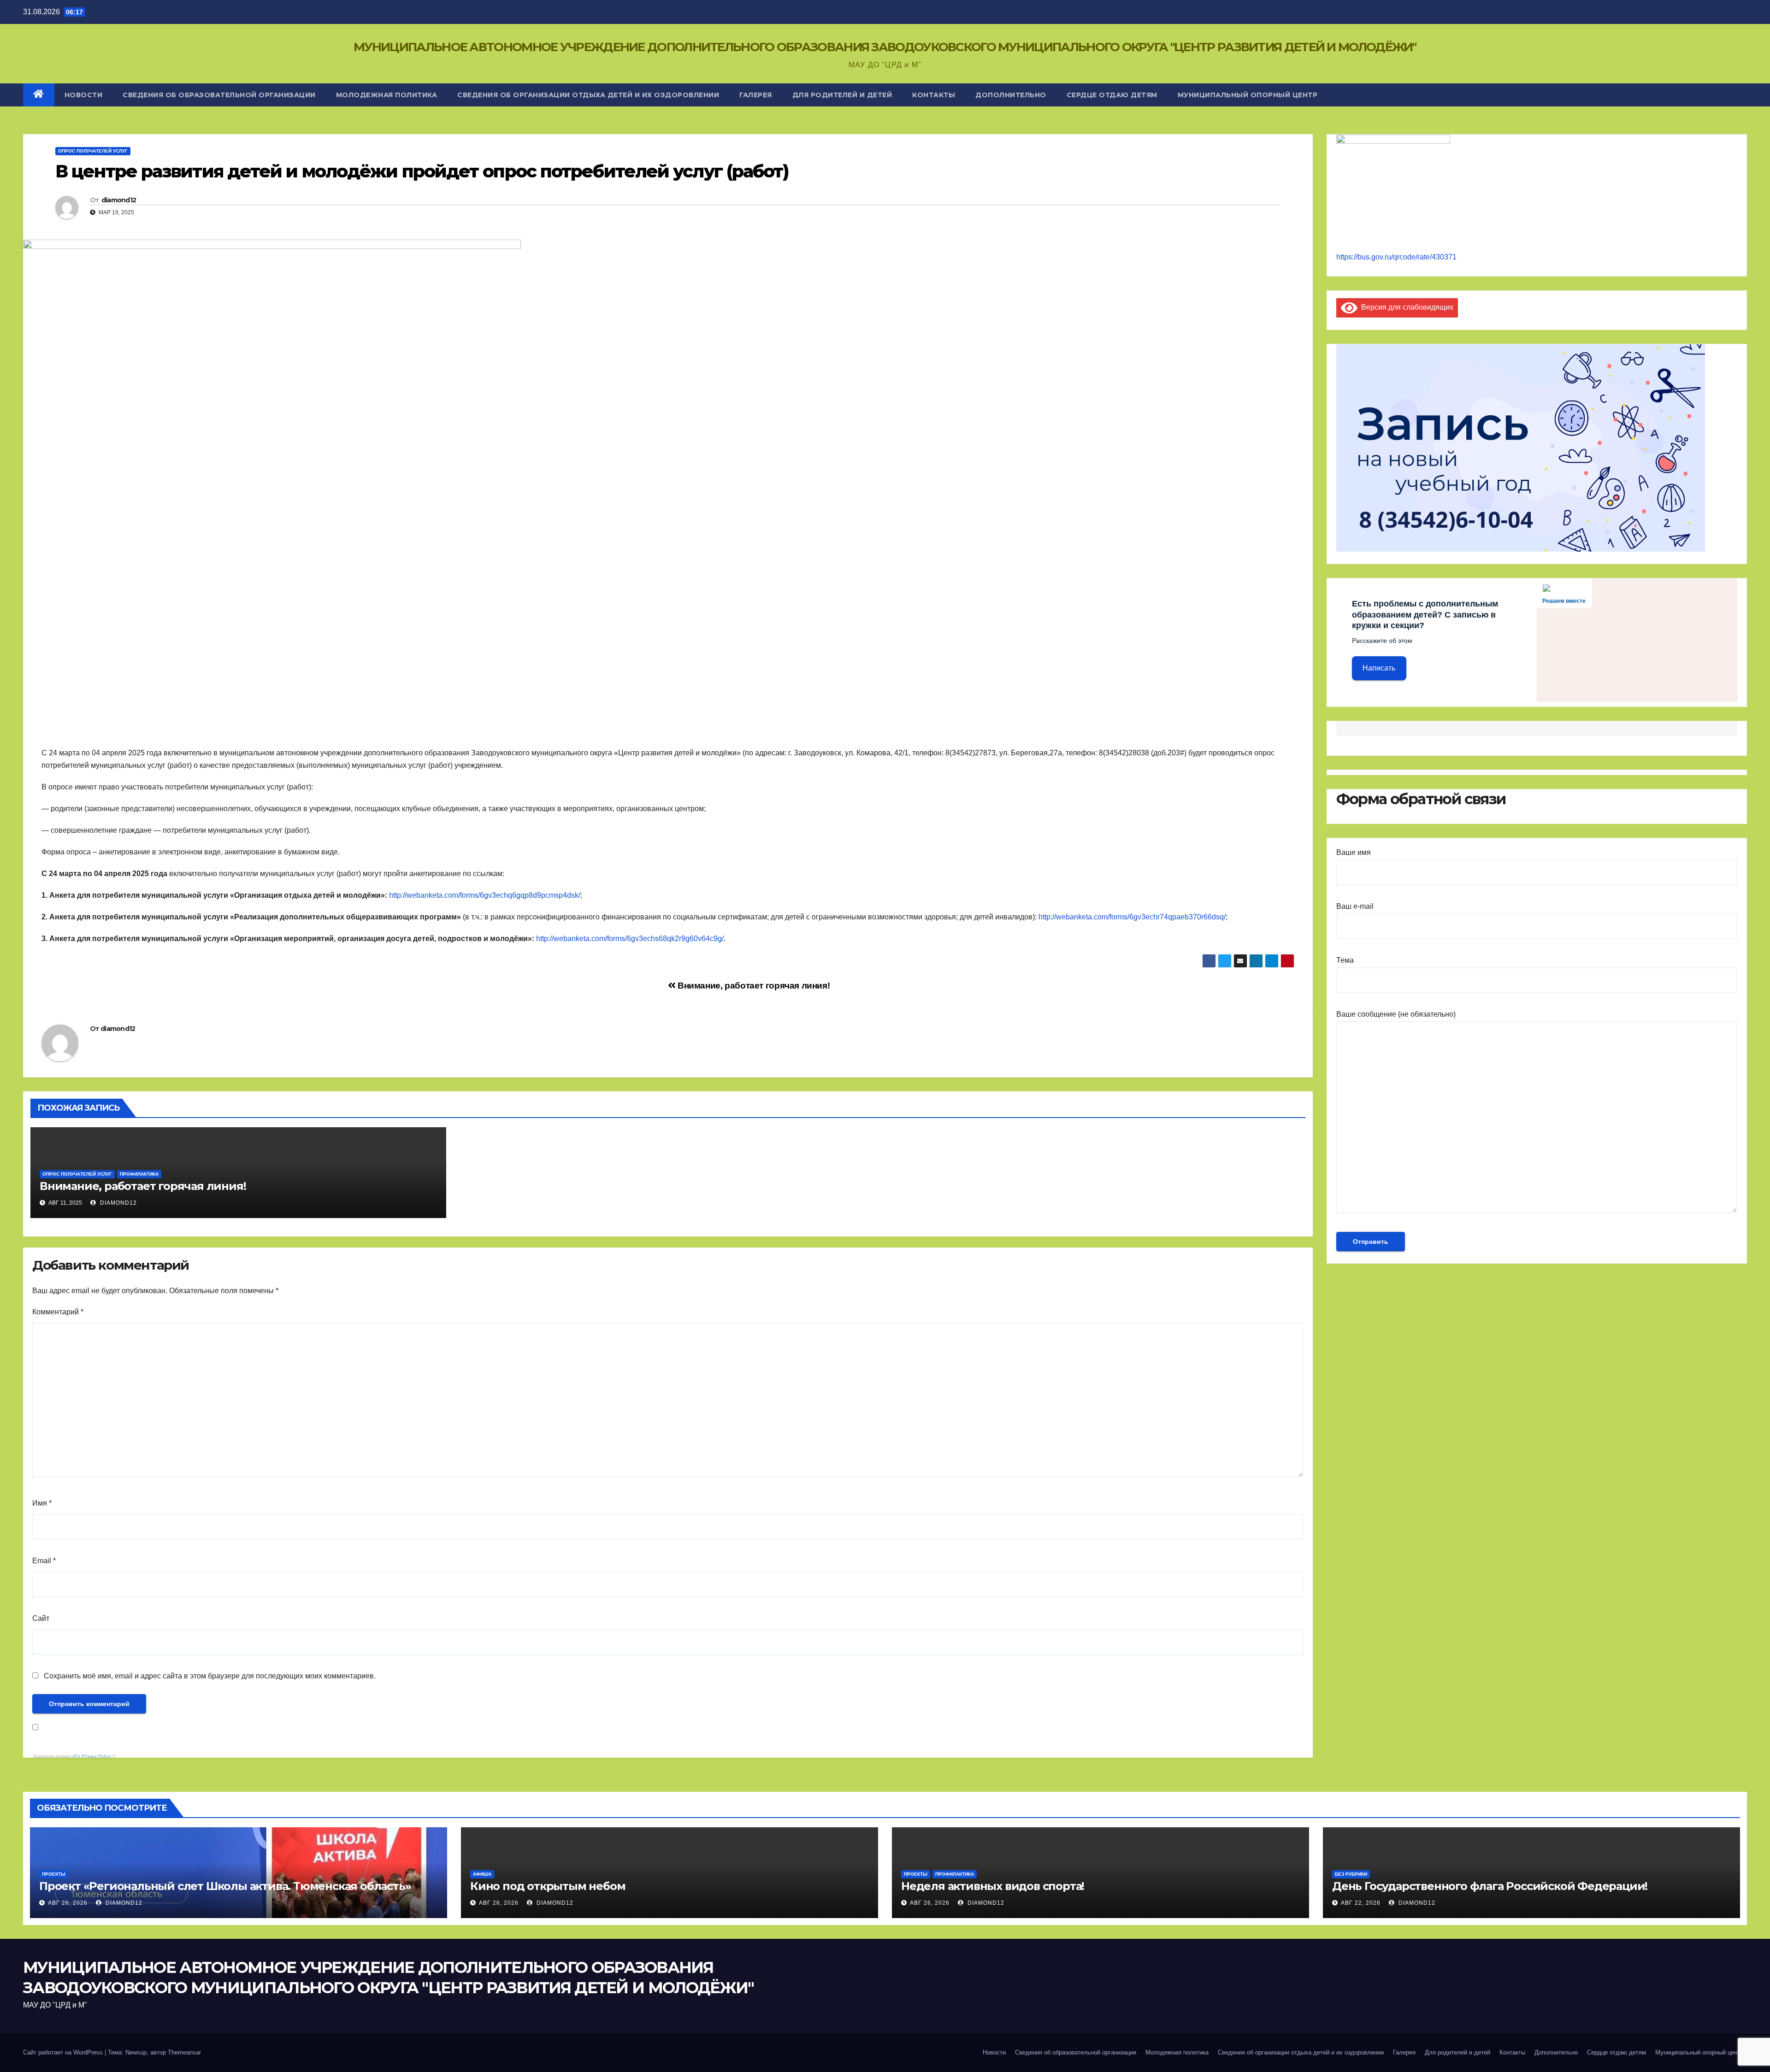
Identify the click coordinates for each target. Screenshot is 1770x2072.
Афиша (482, 1874)
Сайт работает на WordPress (64, 2052)
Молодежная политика (387, 95)
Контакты (934, 95)
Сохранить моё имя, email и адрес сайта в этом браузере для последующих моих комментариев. (210, 1676)
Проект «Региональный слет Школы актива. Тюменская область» (225, 1886)
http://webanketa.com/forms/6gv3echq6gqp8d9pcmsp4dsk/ (485, 895)
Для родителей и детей (842, 95)
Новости (84, 95)
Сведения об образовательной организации (219, 95)
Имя (42, 1503)
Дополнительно (1011, 95)
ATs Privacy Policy (92, 1756)
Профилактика (139, 1174)
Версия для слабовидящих (1405, 307)
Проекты (54, 1874)
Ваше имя (1354, 852)
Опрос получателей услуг (93, 151)
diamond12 (119, 200)
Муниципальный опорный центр (1248, 95)
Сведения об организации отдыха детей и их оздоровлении (588, 95)
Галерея (756, 95)
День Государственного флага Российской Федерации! (1490, 1886)
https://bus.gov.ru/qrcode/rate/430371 (1396, 257)
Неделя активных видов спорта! (993, 1886)
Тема (1345, 960)
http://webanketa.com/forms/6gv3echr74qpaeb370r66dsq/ (1132, 917)
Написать (1379, 668)
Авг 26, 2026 (68, 1903)
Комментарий (58, 1312)
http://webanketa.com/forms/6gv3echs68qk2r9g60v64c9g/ (630, 939)
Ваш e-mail (1355, 906)
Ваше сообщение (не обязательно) (1396, 1014)
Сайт (41, 1618)
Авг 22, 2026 (1361, 1903)
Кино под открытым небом (548, 1886)
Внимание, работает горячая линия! (752, 986)
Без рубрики (1351, 1874)
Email (44, 1561)
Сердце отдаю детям (1112, 95)
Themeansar (184, 2052)
